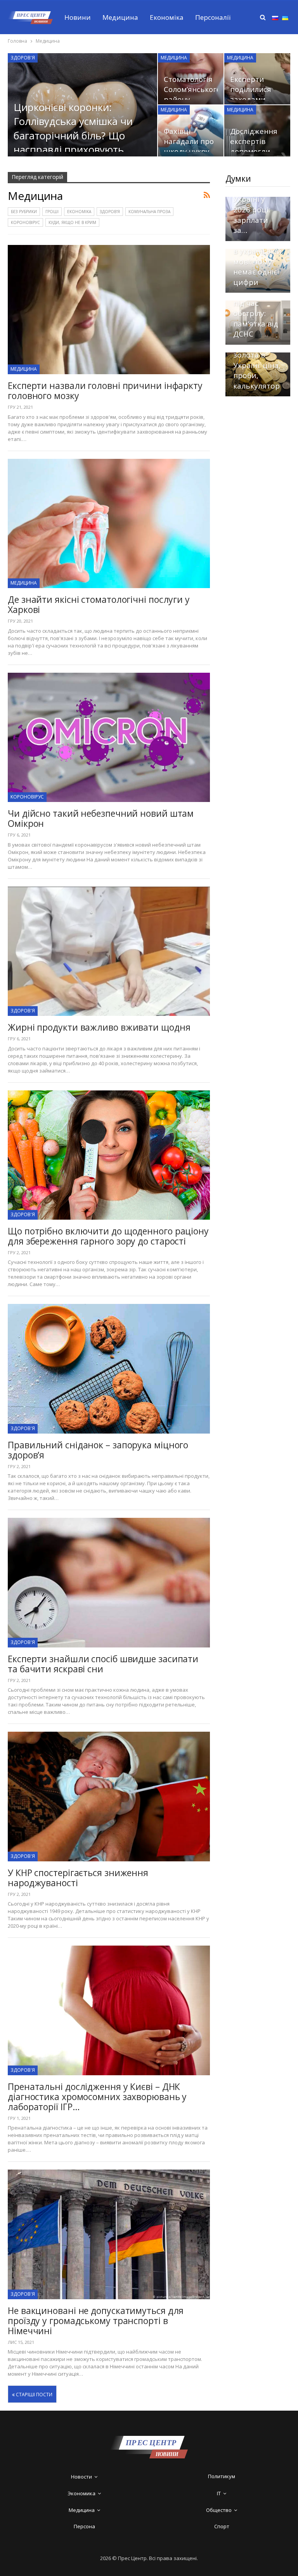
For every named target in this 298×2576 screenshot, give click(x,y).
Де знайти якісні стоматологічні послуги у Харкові (99, 604)
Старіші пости (34, 2395)
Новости (81, 2477)
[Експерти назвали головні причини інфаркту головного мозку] (109, 310)
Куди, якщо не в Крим (72, 222)
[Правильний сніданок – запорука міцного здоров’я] (109, 1369)
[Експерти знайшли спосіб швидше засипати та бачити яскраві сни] (109, 1582)
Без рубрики (24, 212)
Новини (78, 17)
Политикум (222, 2476)
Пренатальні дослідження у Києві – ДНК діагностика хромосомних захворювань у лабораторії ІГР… (97, 2097)
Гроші (52, 212)
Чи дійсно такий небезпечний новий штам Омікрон (101, 818)
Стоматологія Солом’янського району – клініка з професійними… (193, 99)
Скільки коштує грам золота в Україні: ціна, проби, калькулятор (257, 360)
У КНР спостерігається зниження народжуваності (78, 1878)
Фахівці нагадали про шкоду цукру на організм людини (189, 151)
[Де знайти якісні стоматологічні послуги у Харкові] (109, 523)
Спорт (222, 2526)
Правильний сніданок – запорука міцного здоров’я (98, 1450)
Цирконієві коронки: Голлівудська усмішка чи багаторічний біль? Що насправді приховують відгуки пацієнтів (73, 135)
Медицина (120, 17)
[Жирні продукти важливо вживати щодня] (109, 951)
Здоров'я (23, 58)
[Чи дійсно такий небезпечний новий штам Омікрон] (109, 737)
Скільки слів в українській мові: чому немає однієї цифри (257, 261)
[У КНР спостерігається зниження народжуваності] (109, 1796)
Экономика (81, 2493)
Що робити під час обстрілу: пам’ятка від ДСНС (256, 313)
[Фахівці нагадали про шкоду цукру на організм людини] (191, 131)
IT (219, 2493)
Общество (219, 2510)
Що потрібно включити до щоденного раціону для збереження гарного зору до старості (108, 1236)
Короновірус (25, 222)
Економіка (167, 17)
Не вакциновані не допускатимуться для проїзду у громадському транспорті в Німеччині (96, 2321)
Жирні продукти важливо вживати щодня (99, 1027)
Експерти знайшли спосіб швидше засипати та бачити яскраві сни (103, 1664)
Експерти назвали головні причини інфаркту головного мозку (105, 391)
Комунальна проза (149, 212)
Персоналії (213, 17)
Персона (84, 2526)
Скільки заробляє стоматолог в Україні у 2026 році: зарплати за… (258, 200)
